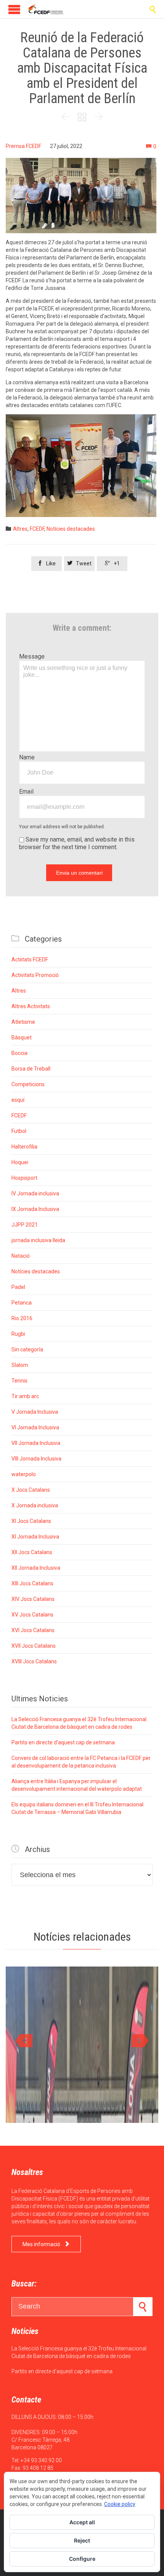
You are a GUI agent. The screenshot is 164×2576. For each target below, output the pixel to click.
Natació (21, 1256)
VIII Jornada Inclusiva (36, 1459)
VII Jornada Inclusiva (36, 1443)
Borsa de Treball (31, 1069)
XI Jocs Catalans (31, 1521)
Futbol (19, 1131)
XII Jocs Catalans (32, 1552)
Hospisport (24, 1178)
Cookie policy (120, 2504)
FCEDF (37, 529)
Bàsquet (22, 1037)
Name (27, 757)
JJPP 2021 (25, 1225)
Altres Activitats (31, 1006)
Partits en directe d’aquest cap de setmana (63, 1742)
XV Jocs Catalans (32, 1615)
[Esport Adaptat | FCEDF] (46, 9)
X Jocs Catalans (31, 1490)
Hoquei (20, 1162)
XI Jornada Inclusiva (35, 1537)
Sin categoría (27, 1349)
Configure (82, 2559)
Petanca (22, 1303)
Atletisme (23, 1022)
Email (26, 792)
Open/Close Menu (14, 9)
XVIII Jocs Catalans (34, 1661)
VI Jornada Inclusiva (35, 1427)
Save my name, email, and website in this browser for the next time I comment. (77, 843)
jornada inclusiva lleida (38, 1240)
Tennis (19, 1381)
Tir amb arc (25, 1396)
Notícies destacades (71, 529)
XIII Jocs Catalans (32, 1583)
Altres (20, 529)
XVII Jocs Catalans (34, 1646)
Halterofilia (24, 1147)
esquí (18, 1100)
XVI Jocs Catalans (33, 1630)
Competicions (28, 1084)
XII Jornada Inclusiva (36, 1568)
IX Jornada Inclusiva (35, 1209)
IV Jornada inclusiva (35, 1193)
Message (32, 656)
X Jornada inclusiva (35, 1505)
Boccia (19, 1053)
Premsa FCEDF (23, 146)
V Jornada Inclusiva (35, 1412)
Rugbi (18, 1334)
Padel (18, 1287)
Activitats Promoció (35, 975)
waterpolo (24, 1474)
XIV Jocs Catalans (33, 1599)
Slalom (20, 1365)
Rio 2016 (22, 1318)
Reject (82, 2540)
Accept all (82, 2522)
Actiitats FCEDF (30, 959)
